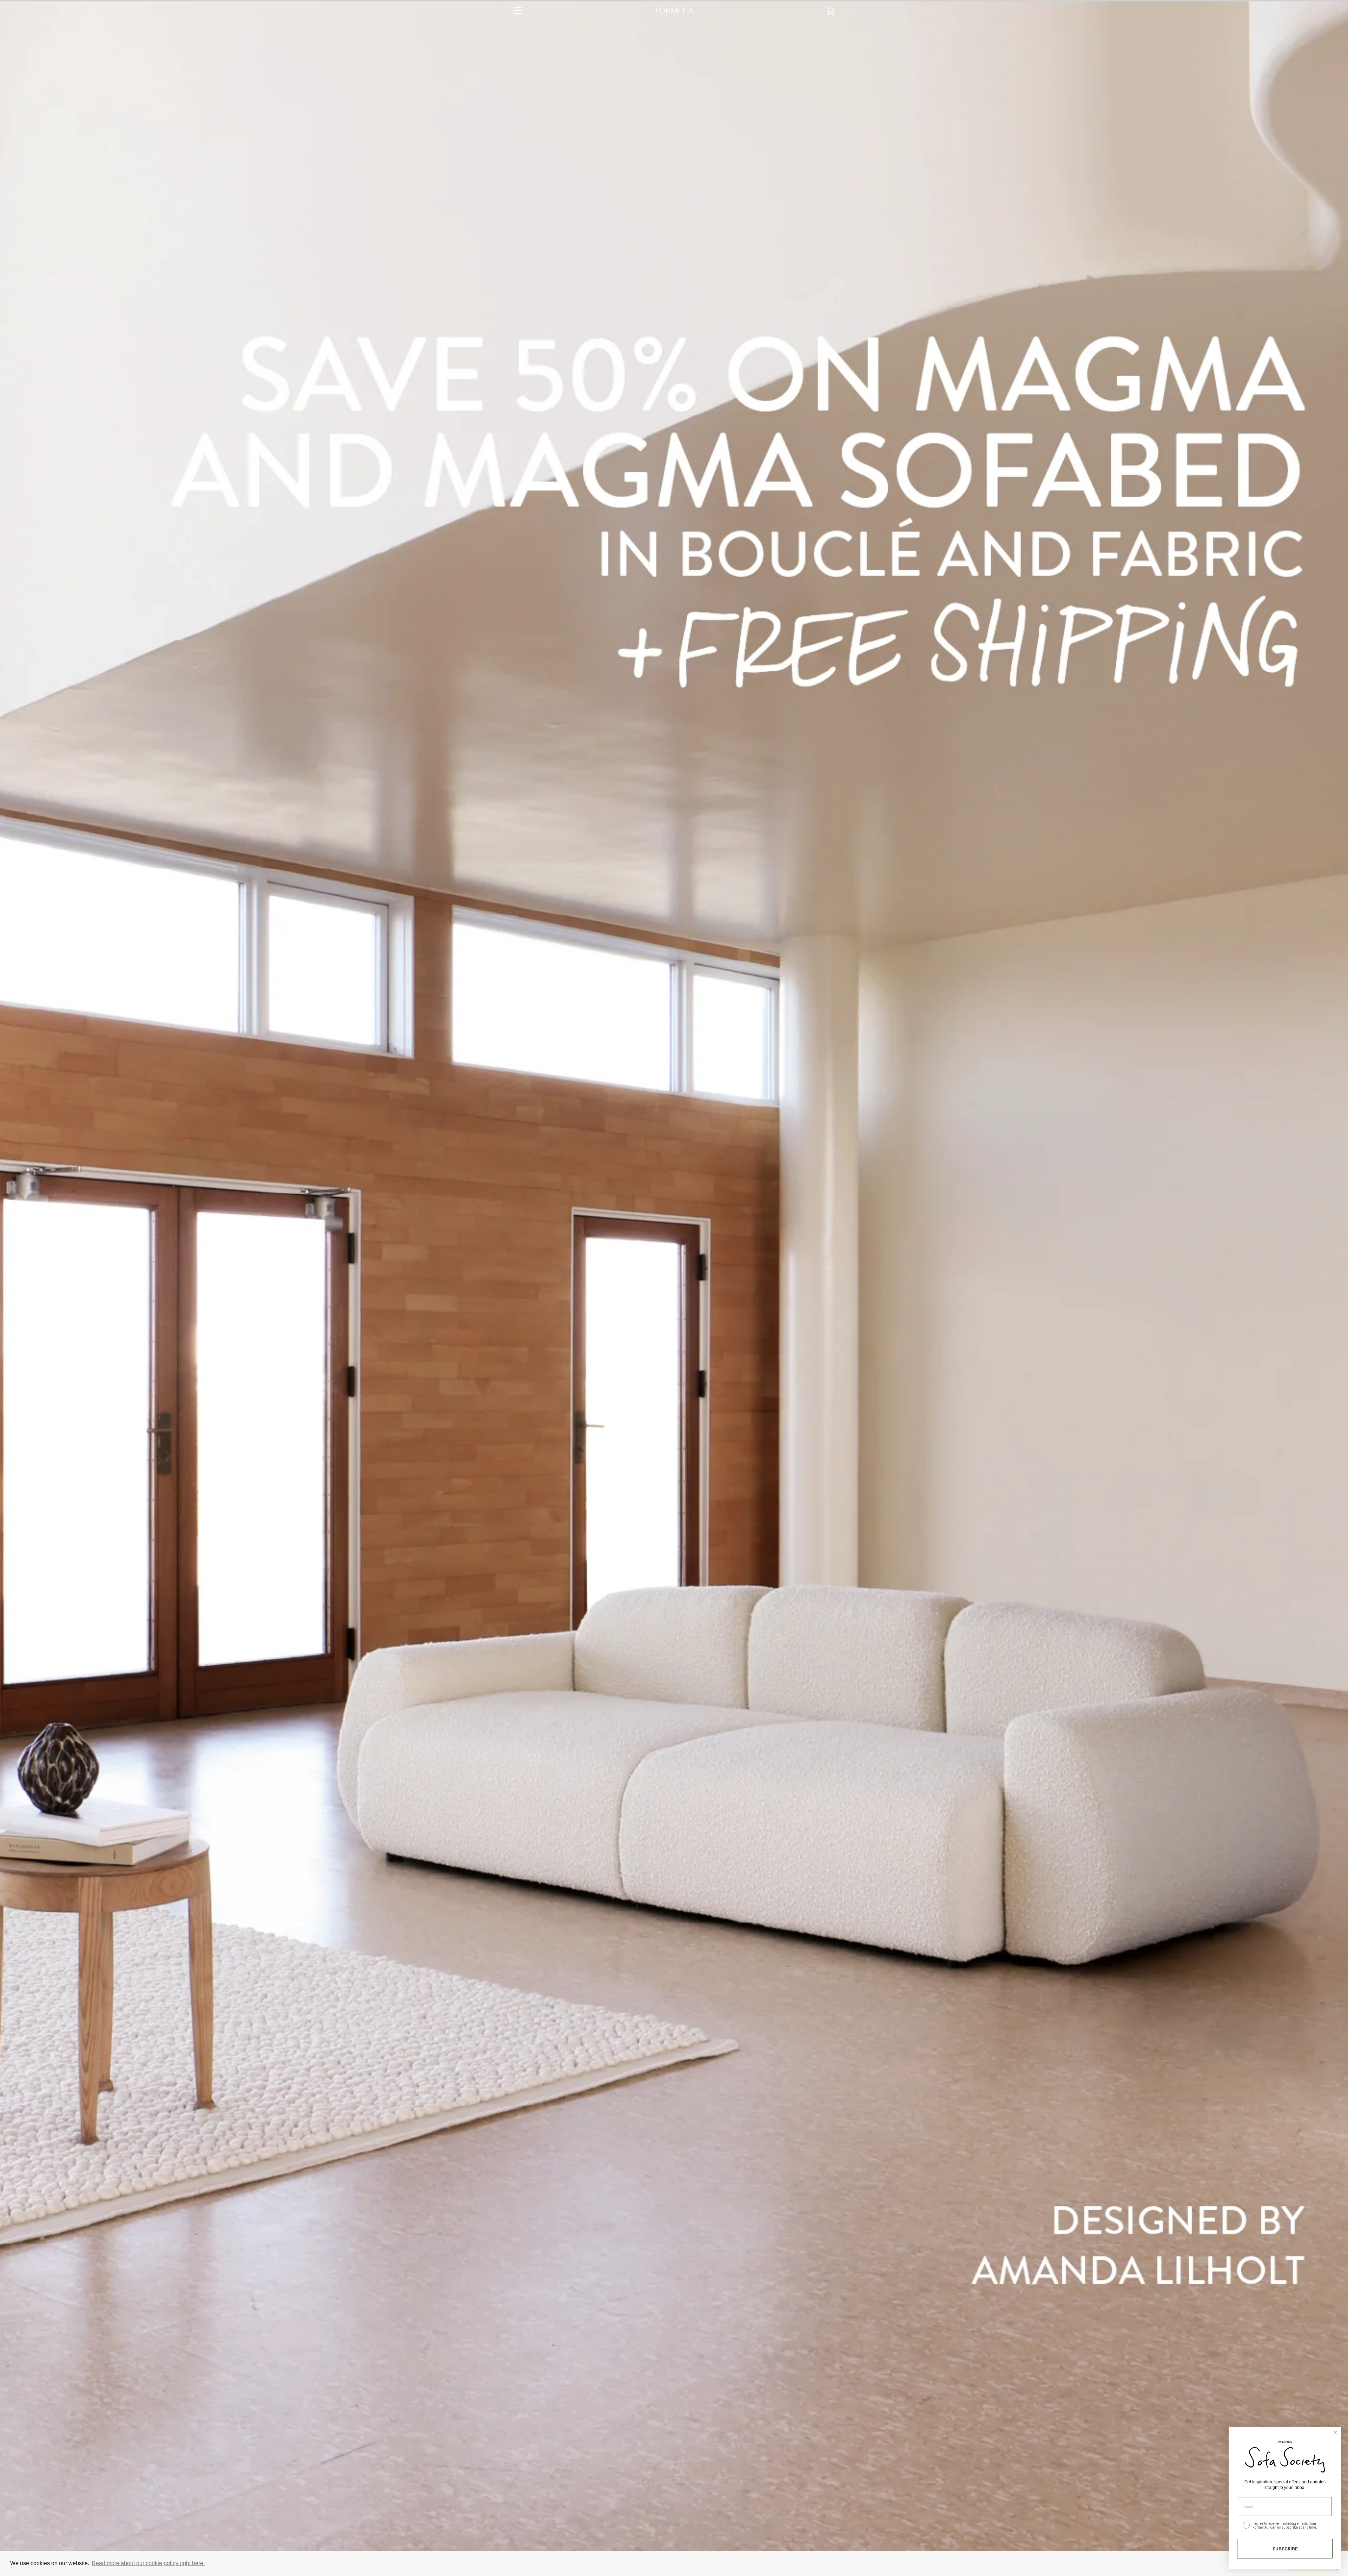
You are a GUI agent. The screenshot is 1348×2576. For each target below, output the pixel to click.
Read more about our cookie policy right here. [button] (148, 2563)
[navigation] (518, 11)
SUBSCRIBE (1285, 2549)
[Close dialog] (1336, 2433)
